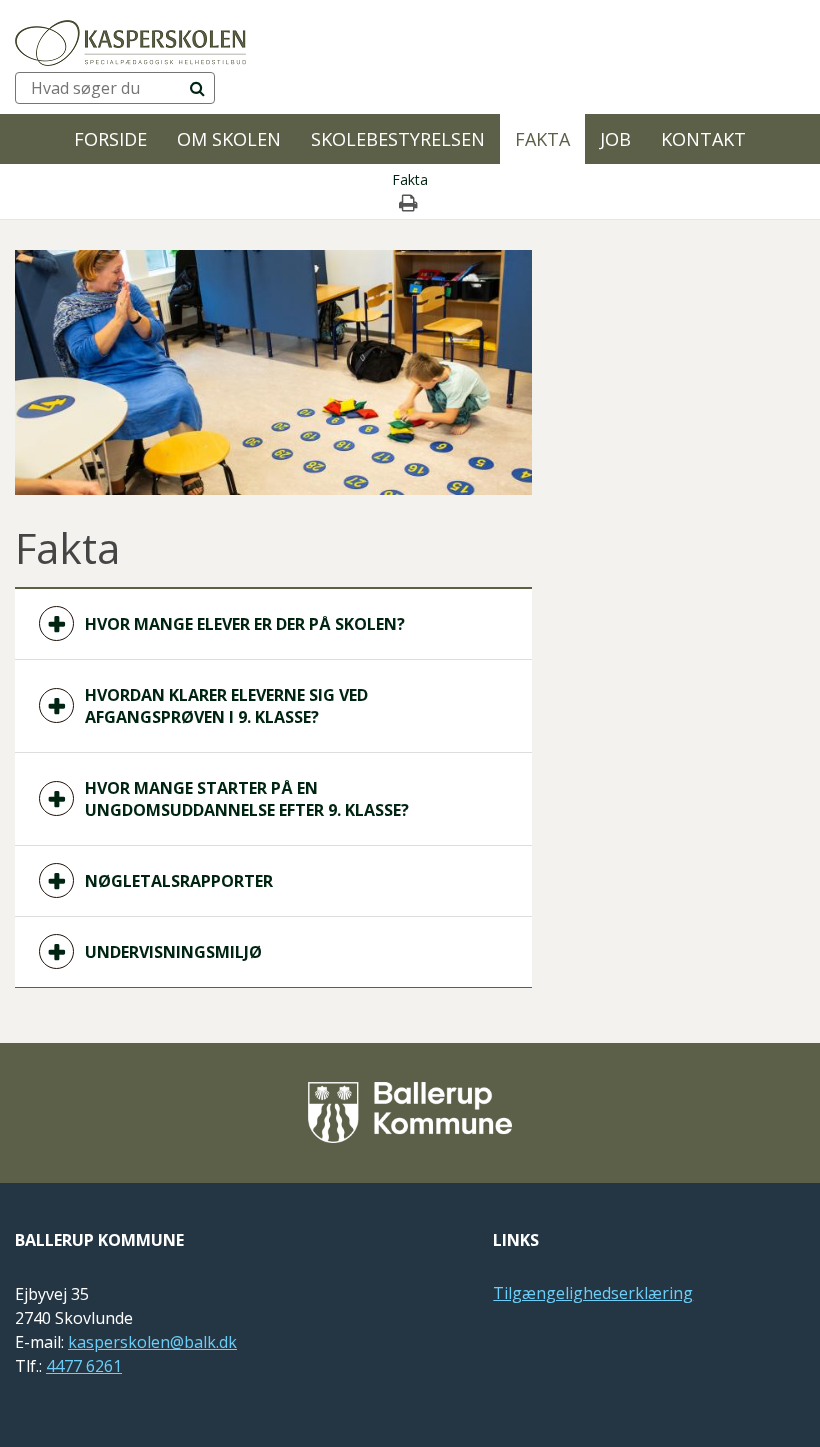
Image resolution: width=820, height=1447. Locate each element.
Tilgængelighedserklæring (593, 1293)
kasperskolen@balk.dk (152, 1342)
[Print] (410, 204)
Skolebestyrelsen (398, 139)
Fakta (542, 139)
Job (615, 139)
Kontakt (703, 139)
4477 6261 (84, 1366)
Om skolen (229, 139)
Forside (110, 139)
